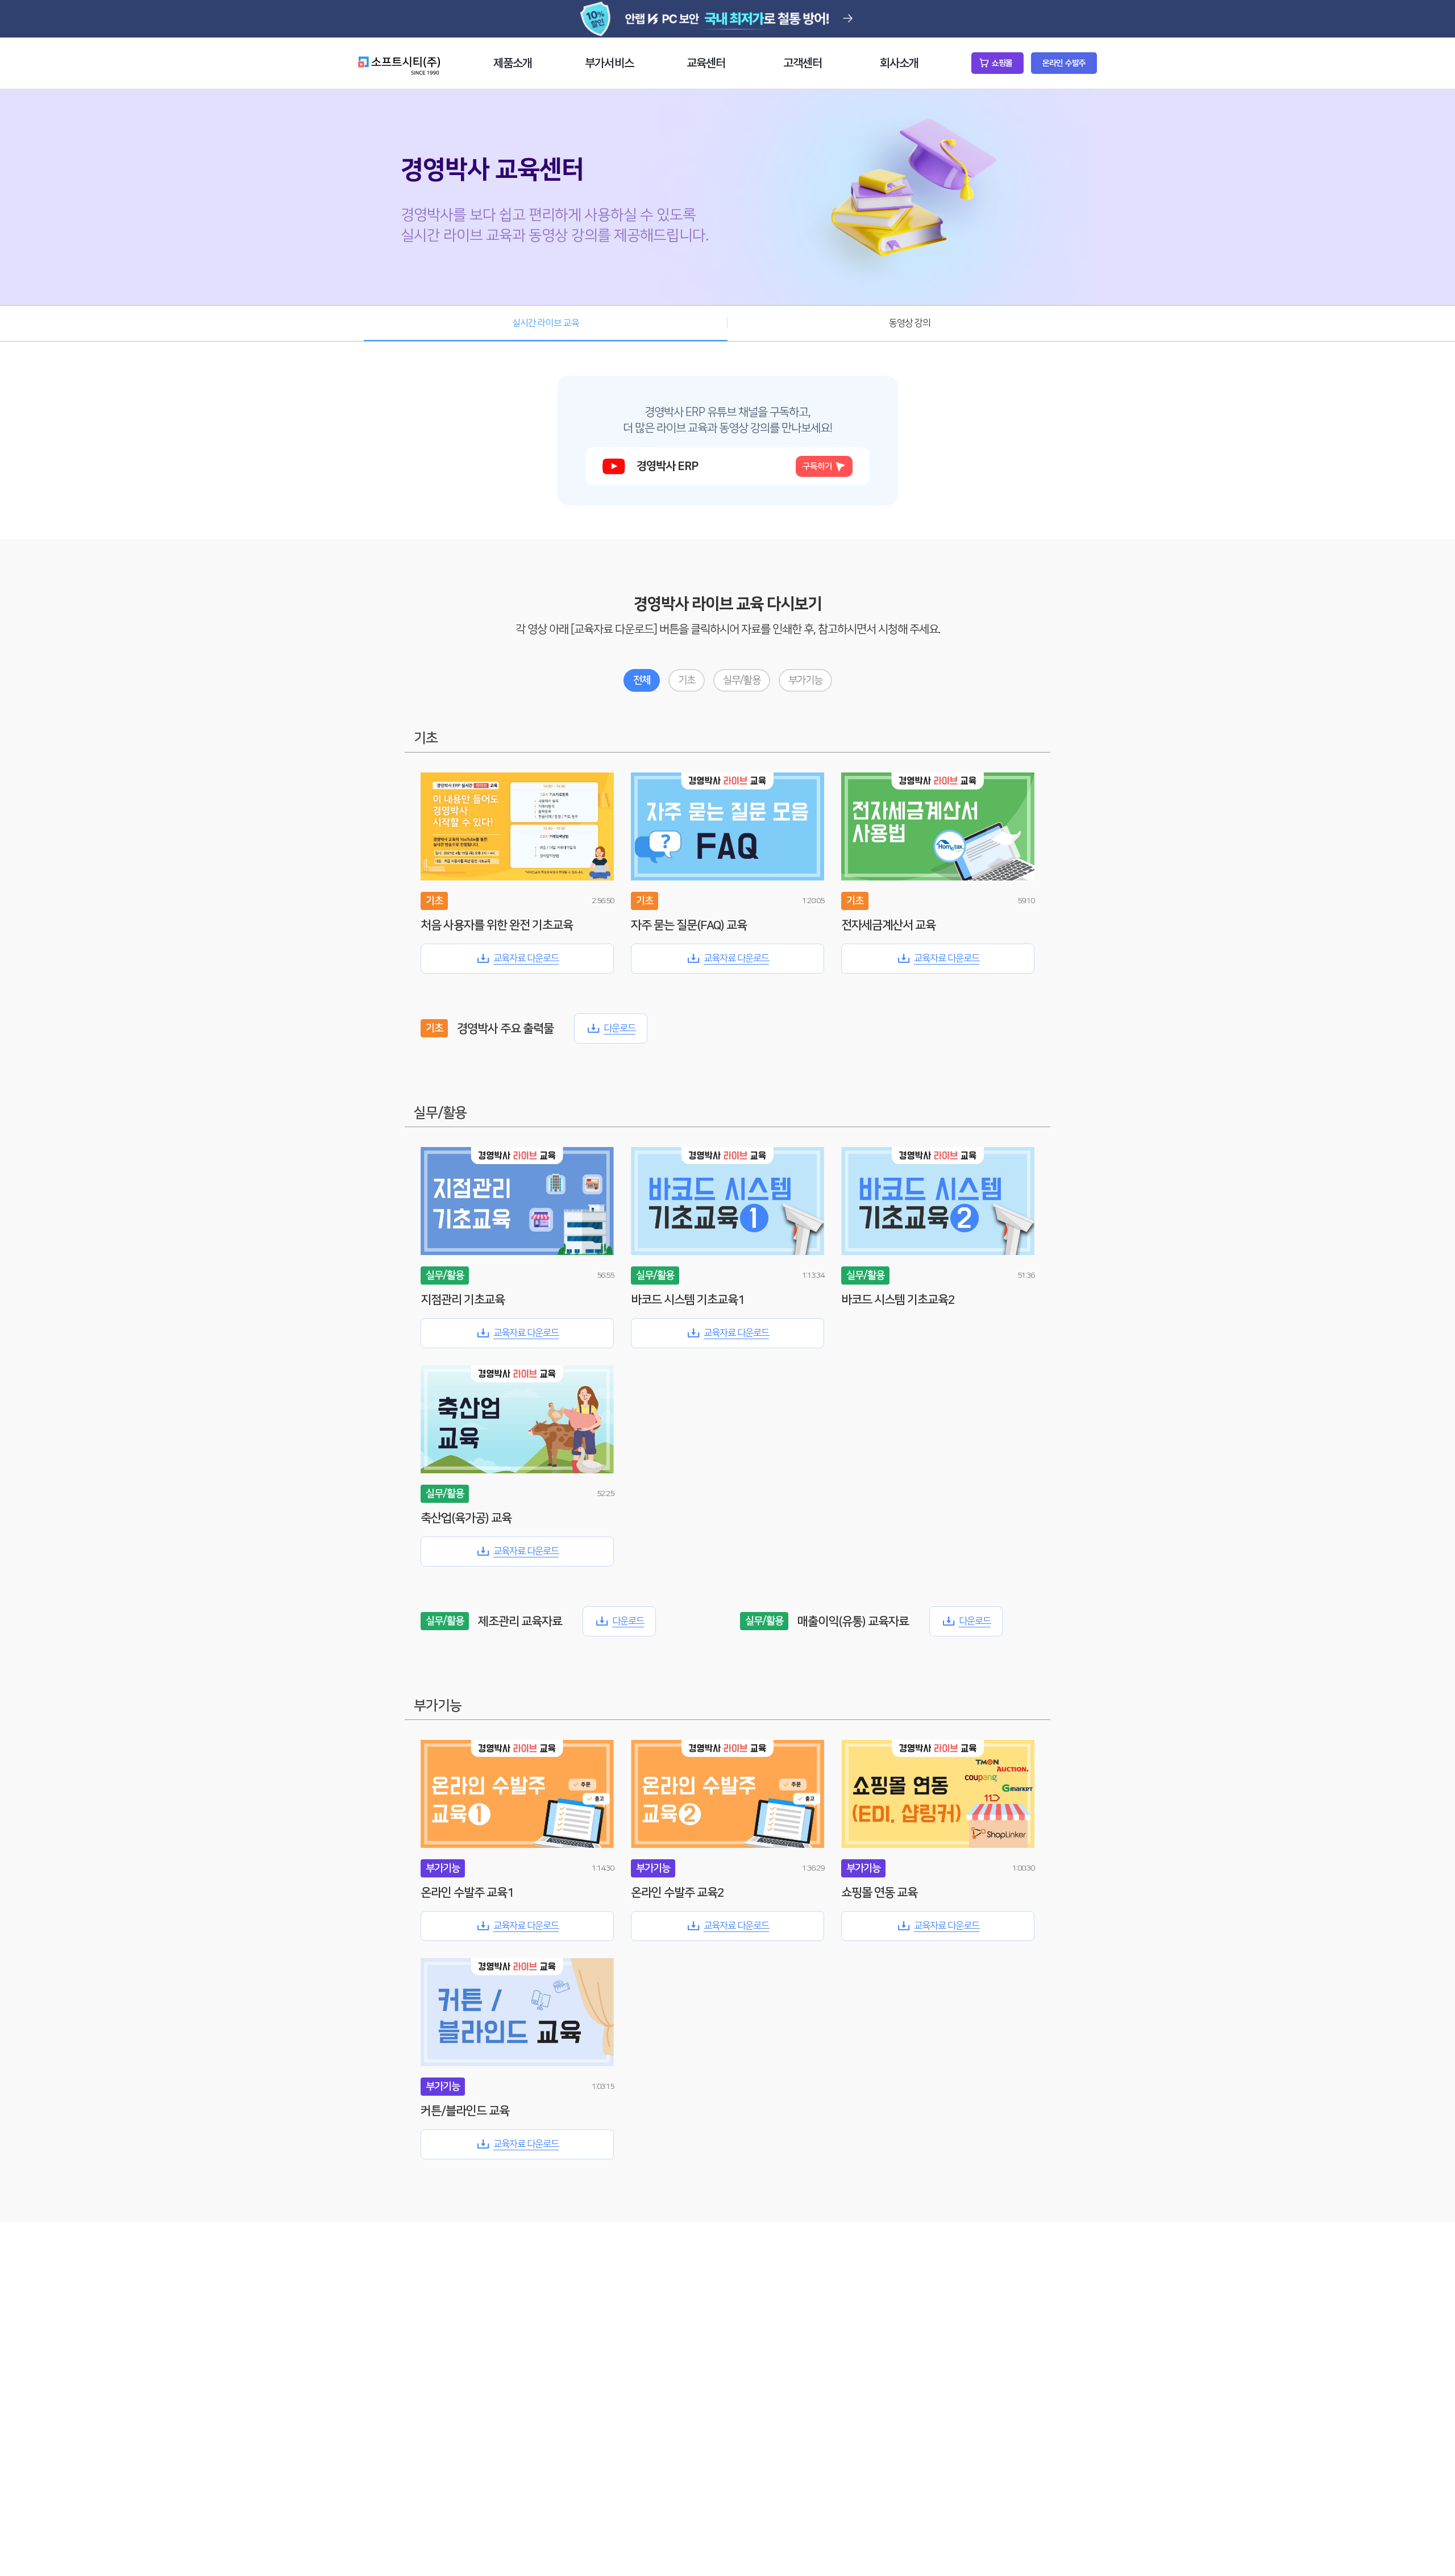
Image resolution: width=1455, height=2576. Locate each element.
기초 (687, 680)
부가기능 (805, 680)
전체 (642, 680)
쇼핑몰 (1002, 63)
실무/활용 (742, 680)
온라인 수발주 (1064, 63)
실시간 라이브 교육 (546, 323)
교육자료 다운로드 (526, 958)
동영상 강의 (910, 323)
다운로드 (620, 1028)
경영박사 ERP (734, 466)
